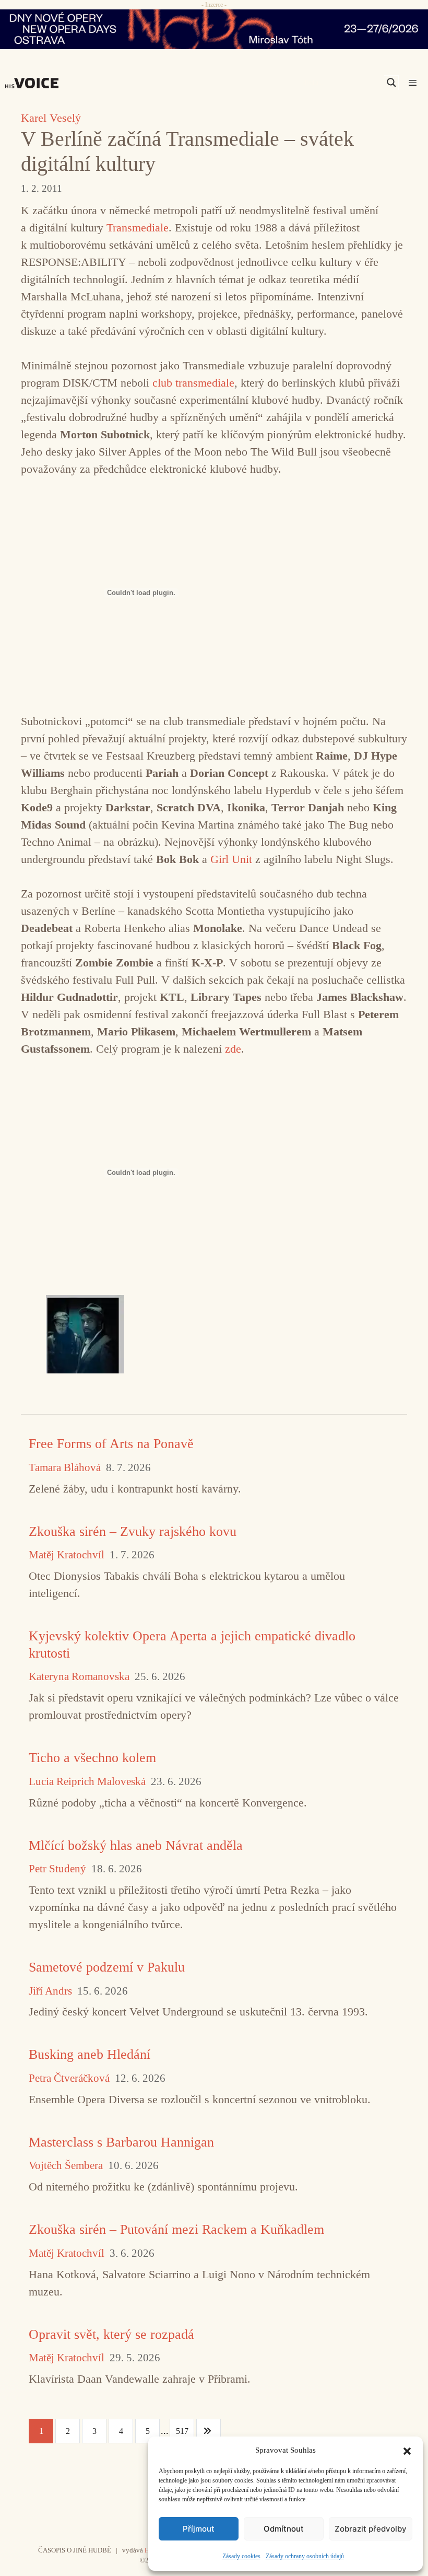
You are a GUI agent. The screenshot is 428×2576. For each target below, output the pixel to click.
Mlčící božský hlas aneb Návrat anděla (136, 1845)
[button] (407, 2450)
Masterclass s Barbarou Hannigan (121, 2142)
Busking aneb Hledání (90, 2054)
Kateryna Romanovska (79, 1677)
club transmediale (193, 383)
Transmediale (138, 228)
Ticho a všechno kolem (92, 1758)
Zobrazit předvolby (371, 2529)
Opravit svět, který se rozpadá (111, 2334)
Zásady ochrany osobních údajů (305, 2556)
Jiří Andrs (50, 1991)
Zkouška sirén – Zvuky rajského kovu (133, 1531)
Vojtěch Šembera (66, 2166)
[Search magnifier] (391, 83)
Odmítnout (284, 2529)
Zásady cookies (241, 2556)
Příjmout (199, 2529)
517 (182, 2431)
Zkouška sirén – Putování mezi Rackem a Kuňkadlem (176, 2229)
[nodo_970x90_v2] (214, 29)
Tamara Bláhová (65, 1468)
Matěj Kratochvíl (67, 1555)
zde (233, 1049)
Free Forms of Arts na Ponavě (111, 1444)
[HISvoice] (34, 83)
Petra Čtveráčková (69, 2078)
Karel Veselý (51, 118)
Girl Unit (231, 859)
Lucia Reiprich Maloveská (87, 1782)
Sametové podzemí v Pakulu (107, 1967)
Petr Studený (57, 1869)
